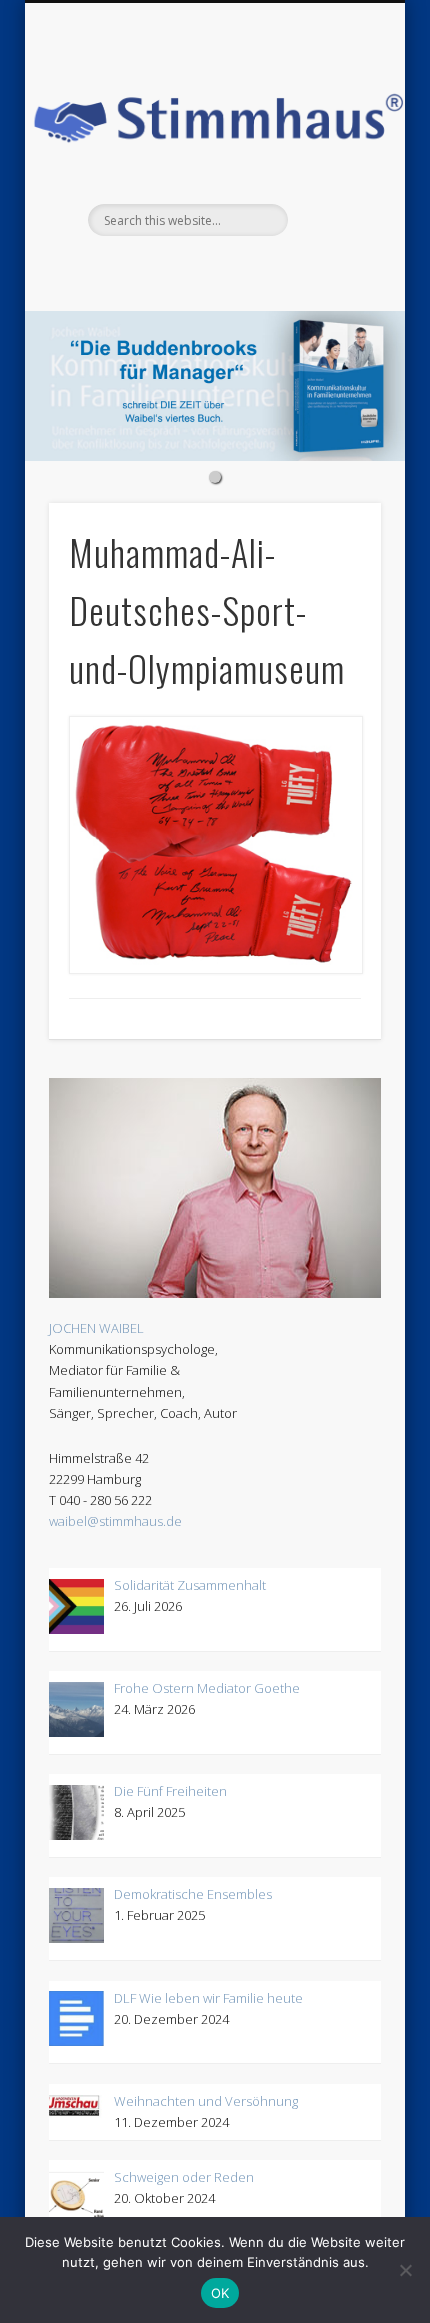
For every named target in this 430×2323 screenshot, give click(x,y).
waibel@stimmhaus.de (115, 1521)
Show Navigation (358, 36)
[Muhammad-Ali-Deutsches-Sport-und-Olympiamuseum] (215, 845)
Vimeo (212, 270)
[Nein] (405, 2270)
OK (220, 2293)
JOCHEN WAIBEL (96, 1328)
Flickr (171, 270)
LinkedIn (294, 270)
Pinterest (130, 270)
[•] (215, 386)
